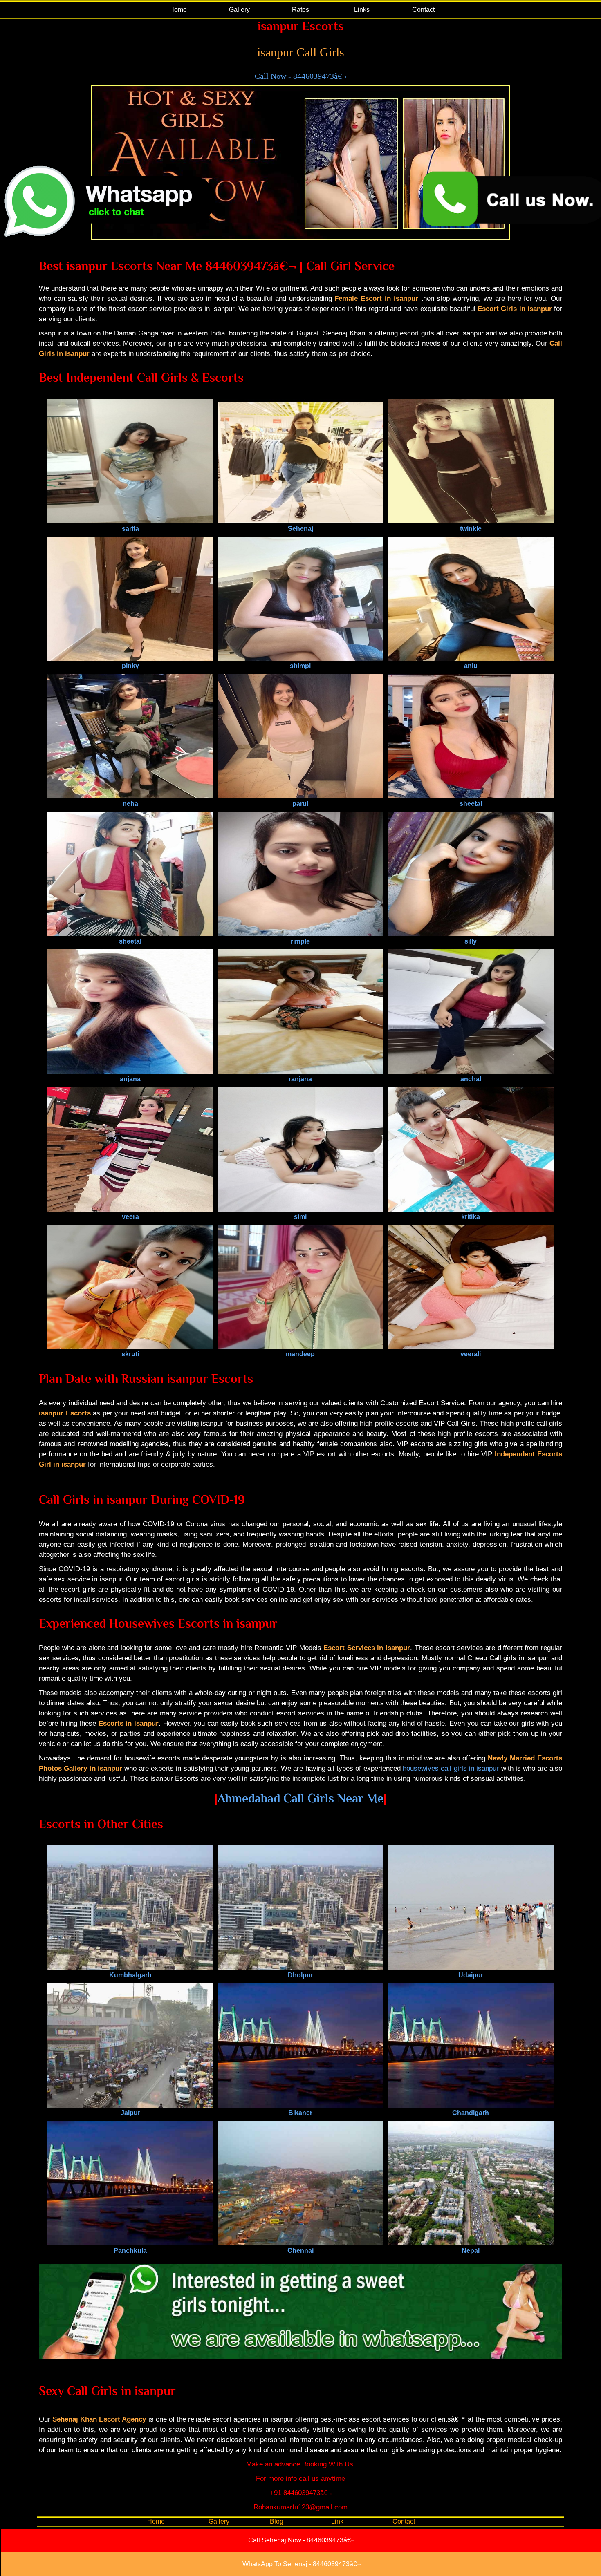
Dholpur (300, 1975)
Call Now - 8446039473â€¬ (300, 76)
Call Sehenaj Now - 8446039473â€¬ (301, 2540)
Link (337, 2521)
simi (300, 1217)
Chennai (300, 2251)
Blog (277, 2521)
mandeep (300, 1354)
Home (178, 10)
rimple (300, 941)
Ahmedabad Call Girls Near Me (300, 1798)
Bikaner (300, 2113)
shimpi (300, 666)
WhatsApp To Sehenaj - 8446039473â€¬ (302, 2564)
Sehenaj (300, 529)
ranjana (300, 1079)
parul (300, 804)
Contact (423, 10)
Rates (300, 10)
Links (362, 10)
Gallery (239, 10)
